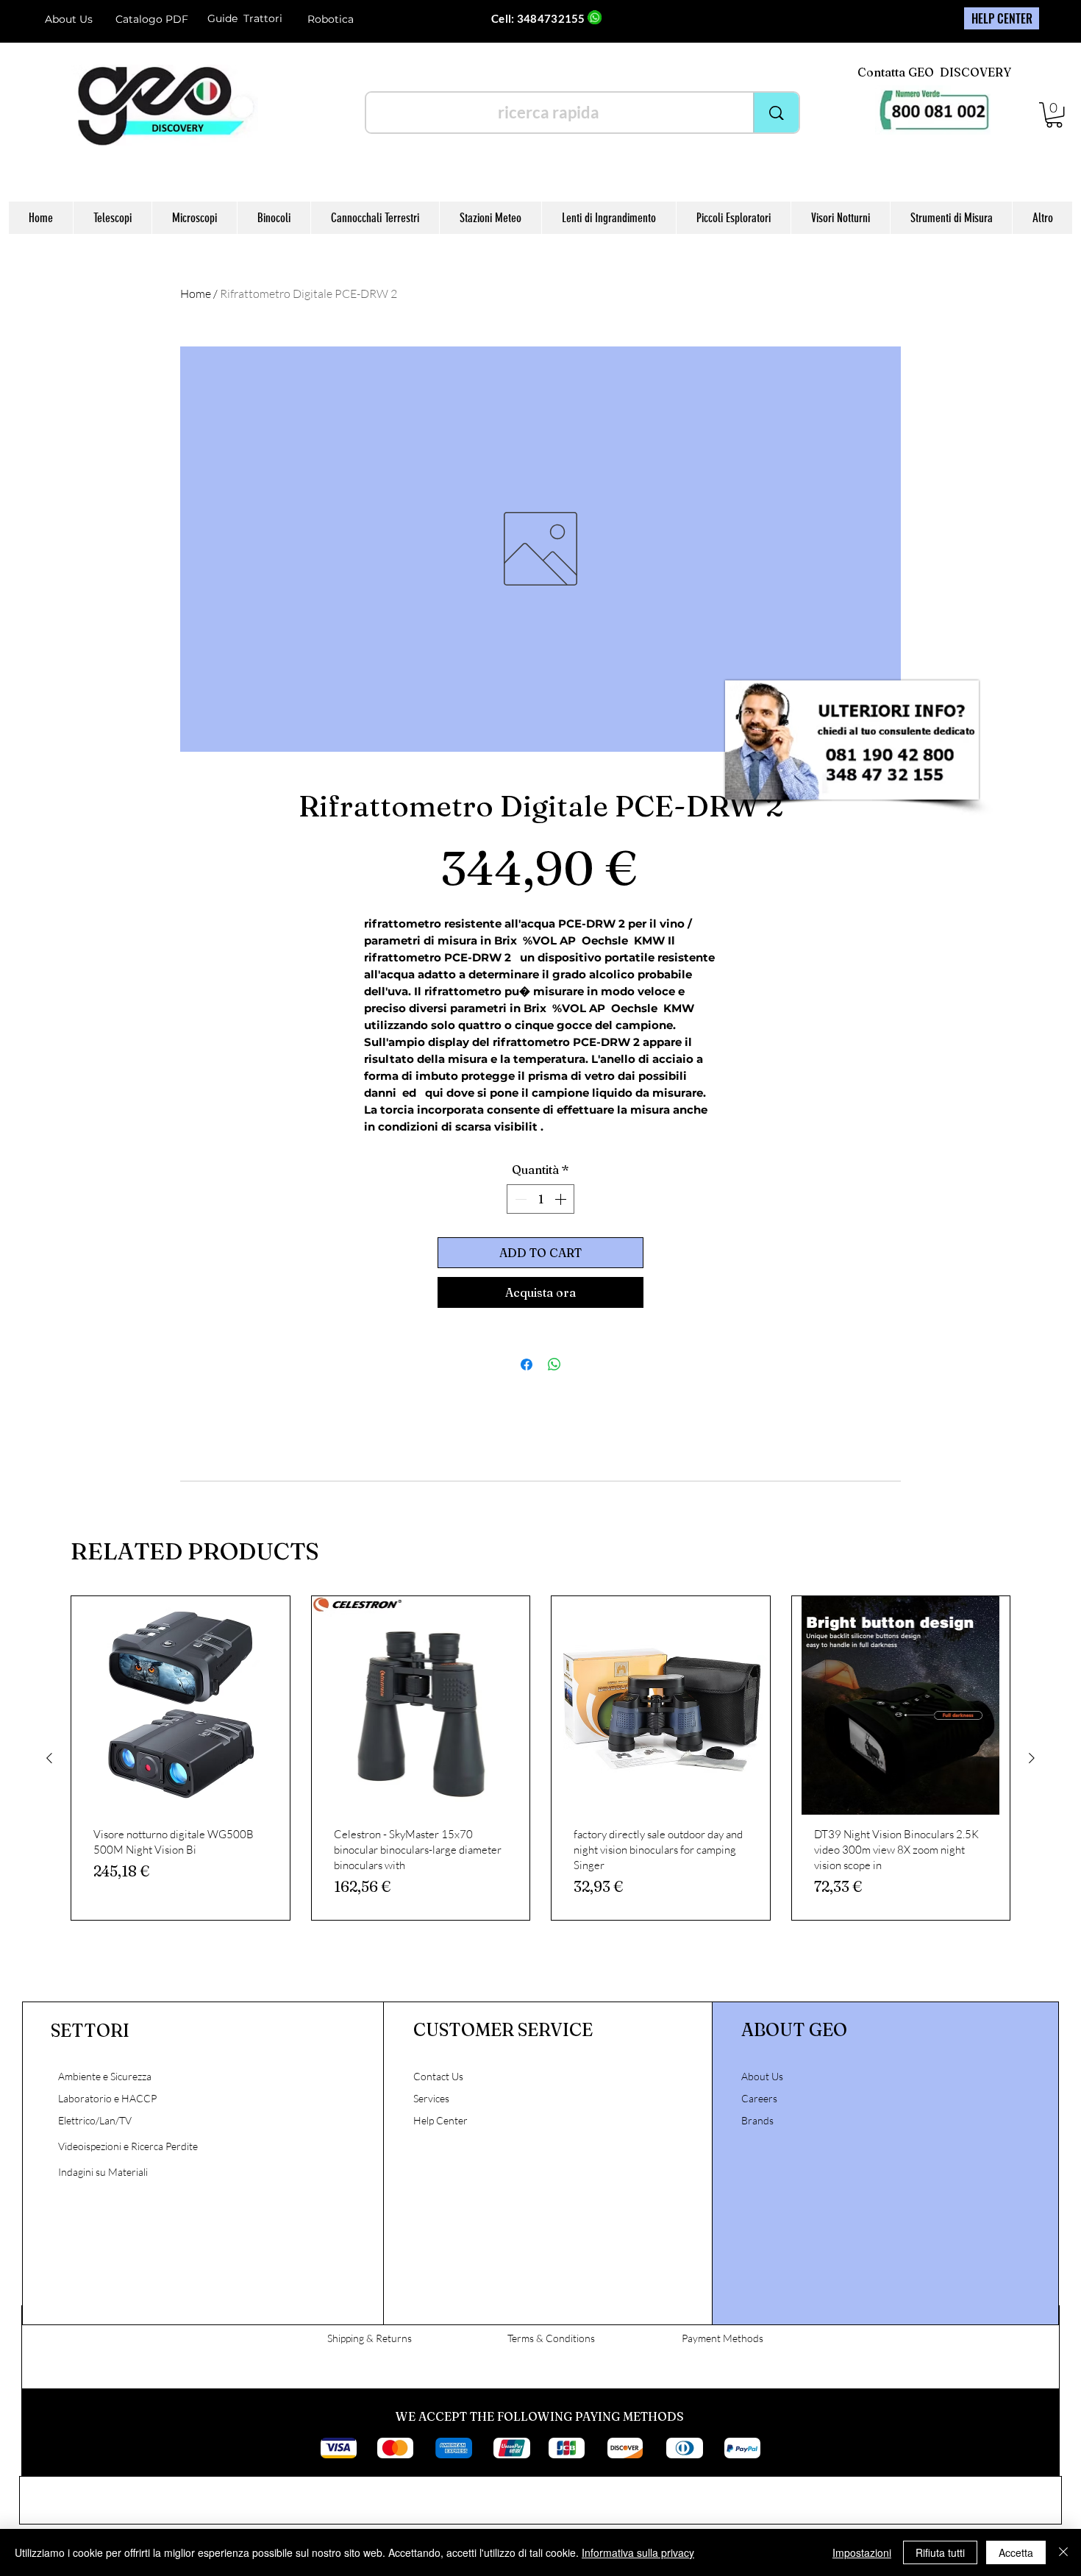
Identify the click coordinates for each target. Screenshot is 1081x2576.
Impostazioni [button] (862, 2552)
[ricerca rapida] (776, 113)
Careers (759, 2098)
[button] (1054, 115)
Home (196, 293)
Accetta (1016, 2552)
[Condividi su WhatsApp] (554, 1365)
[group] (540, 1758)
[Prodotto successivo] (1032, 1758)
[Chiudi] (1063, 2552)
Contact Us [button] (438, 2076)
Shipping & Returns (370, 2338)
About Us (69, 19)
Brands (757, 2120)
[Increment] (562, 1199)
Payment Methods (723, 2338)
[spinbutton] (540, 1199)
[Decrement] (519, 1199)
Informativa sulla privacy (638, 2552)
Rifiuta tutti (940, 2552)
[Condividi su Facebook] (527, 1365)
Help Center (442, 2120)
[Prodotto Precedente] (49, 1758)
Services (431, 2098)
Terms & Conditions (551, 2338)
